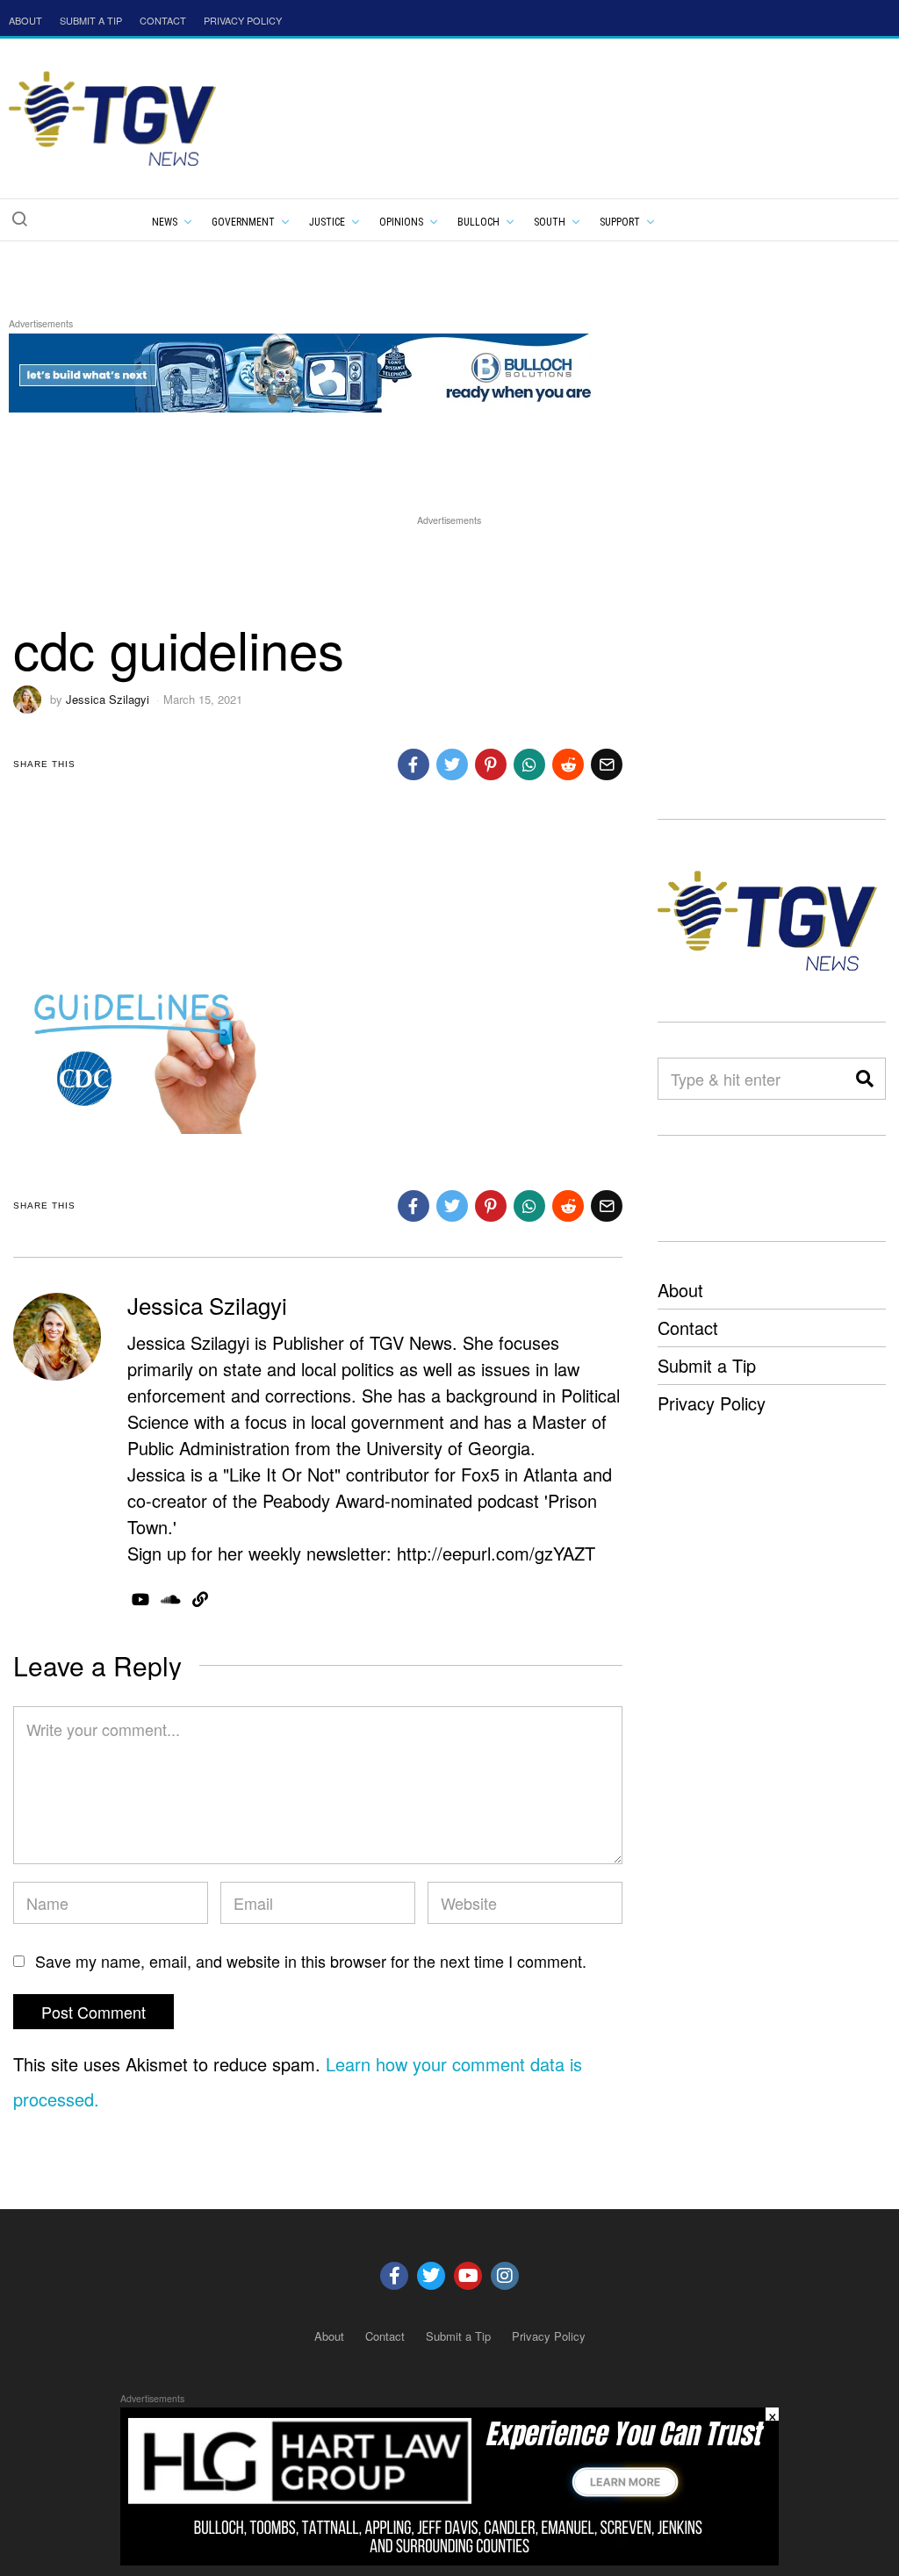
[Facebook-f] (394, 2276)
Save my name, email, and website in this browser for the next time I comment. (311, 1961)
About (680, 1290)
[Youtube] (468, 2276)
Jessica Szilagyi (108, 699)
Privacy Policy (712, 1403)
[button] (19, 219)
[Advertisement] (449, 569)
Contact (688, 1327)
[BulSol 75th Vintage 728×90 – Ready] (328, 370)
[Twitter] (431, 2276)
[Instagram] (505, 2276)
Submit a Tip (707, 1365)
